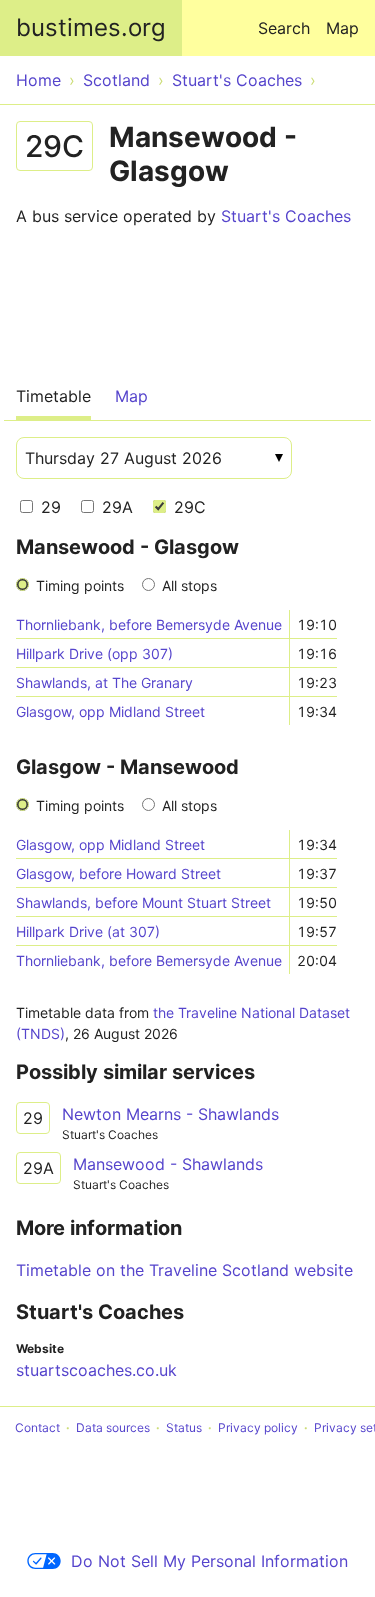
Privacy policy (258, 1427)
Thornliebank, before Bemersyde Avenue (149, 624)
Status (184, 1427)
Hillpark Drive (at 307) (88, 931)
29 (48, 507)
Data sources (113, 1427)
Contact (37, 1427)
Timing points (80, 585)
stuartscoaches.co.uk (96, 1370)
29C (187, 507)
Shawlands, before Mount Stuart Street (143, 902)
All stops (189, 585)
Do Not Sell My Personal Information (209, 1561)
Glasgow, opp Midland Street (110, 711)
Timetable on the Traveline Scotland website (184, 1270)
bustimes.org (91, 27)
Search (284, 28)
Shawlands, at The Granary (104, 682)
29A (115, 507)
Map (342, 28)
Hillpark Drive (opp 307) (94, 653)
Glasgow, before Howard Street (118, 873)
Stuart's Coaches (286, 216)
